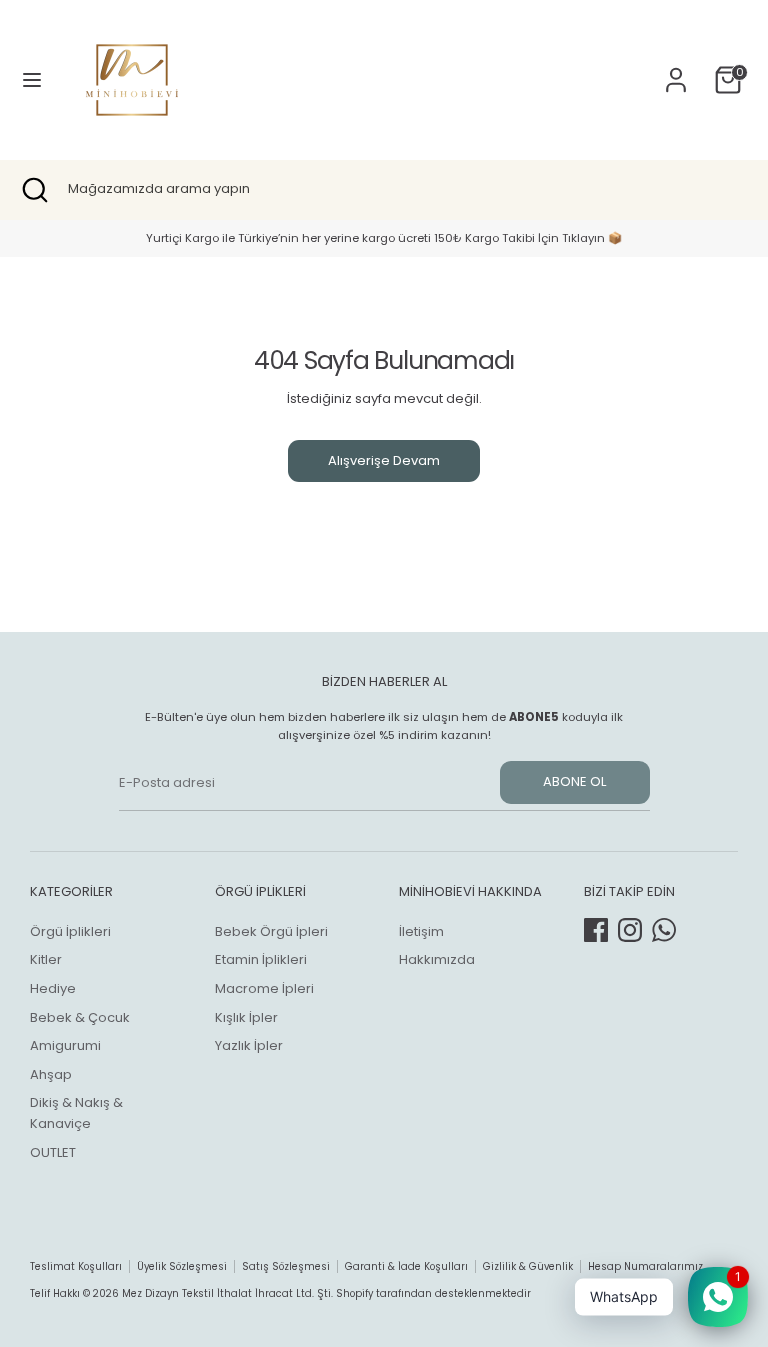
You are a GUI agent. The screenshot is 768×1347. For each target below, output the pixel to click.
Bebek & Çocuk (80, 1017)
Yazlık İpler (249, 1045)
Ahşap (51, 1074)
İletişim (421, 931)
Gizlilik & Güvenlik (528, 1266)
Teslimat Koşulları (76, 1266)
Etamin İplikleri (261, 959)
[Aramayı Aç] (34, 190)
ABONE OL (574, 781)
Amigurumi (65, 1045)
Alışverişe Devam (384, 460)
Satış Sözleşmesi (286, 1266)
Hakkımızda (437, 959)
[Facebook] (596, 930)
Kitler (46, 959)
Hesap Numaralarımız (645, 1266)
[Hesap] (676, 69)
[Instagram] (630, 930)
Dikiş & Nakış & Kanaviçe (76, 1113)
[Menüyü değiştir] (32, 80)
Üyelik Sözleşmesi (182, 1266)
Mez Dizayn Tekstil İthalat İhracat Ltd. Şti (226, 1293)
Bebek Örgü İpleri (271, 931)
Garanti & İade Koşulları (406, 1266)
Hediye (53, 988)
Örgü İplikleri (70, 931)
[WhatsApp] (664, 930)
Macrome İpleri (264, 988)
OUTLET (53, 1152)
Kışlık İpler (246, 1017)
